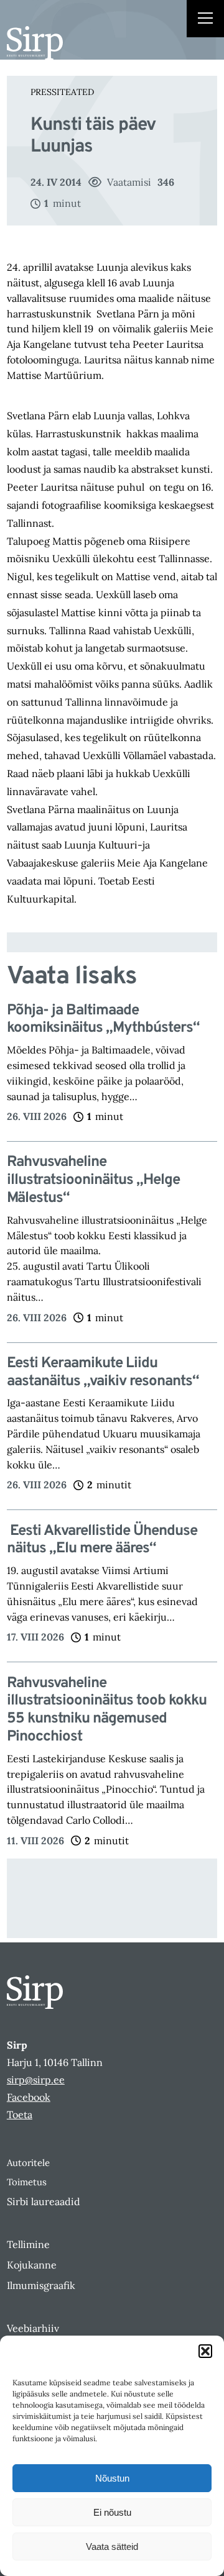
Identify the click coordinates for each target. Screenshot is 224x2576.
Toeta (20, 2114)
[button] (205, 2351)
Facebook (29, 2097)
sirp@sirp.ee (36, 2080)
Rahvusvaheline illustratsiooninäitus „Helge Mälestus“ (93, 1180)
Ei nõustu (112, 2512)
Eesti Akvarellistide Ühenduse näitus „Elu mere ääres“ (102, 1541)
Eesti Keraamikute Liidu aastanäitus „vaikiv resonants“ (103, 1373)
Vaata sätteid (112, 2546)
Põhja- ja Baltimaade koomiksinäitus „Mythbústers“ (103, 1020)
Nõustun (112, 2478)
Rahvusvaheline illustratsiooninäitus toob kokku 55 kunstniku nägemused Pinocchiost (107, 1710)
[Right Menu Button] (205, 20)
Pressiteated (62, 92)
